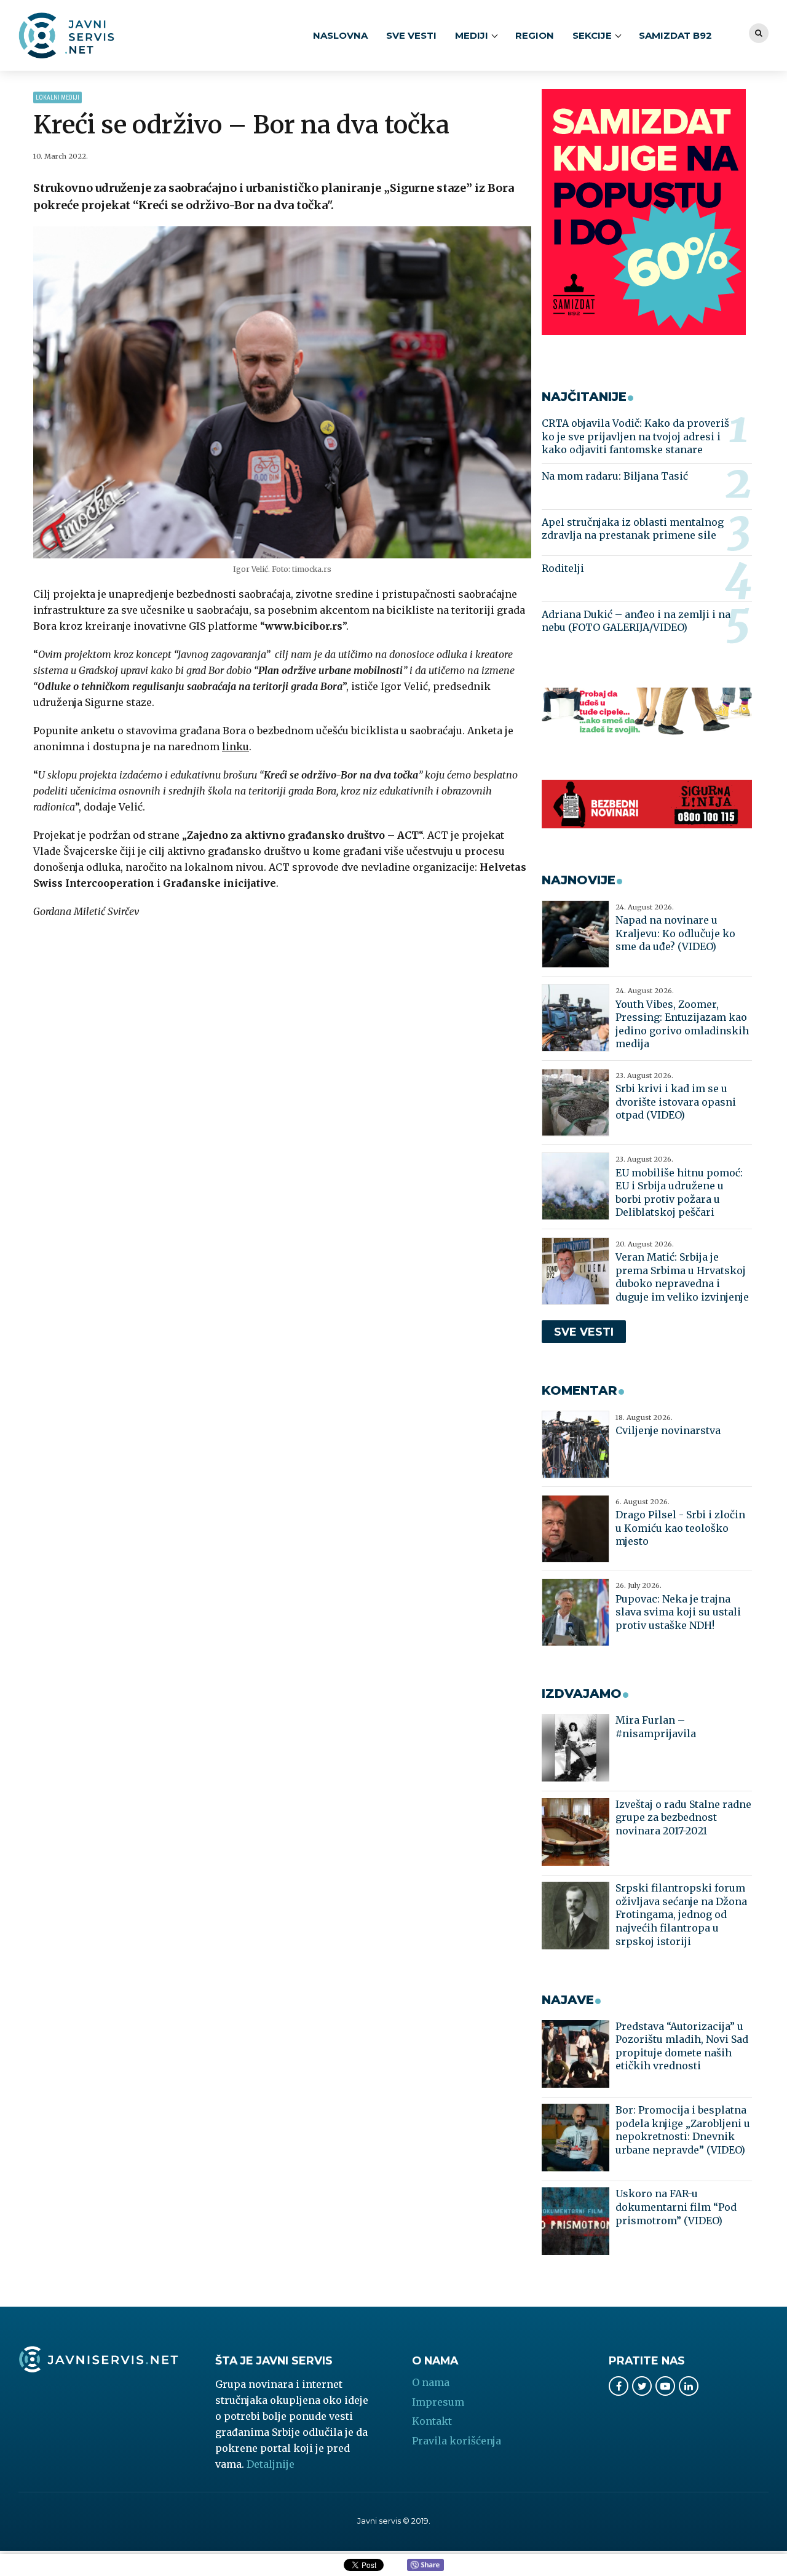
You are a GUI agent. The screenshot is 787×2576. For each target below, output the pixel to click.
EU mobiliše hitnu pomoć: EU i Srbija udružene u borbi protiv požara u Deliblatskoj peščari (679, 1193)
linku (235, 747)
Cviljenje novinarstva (668, 1430)
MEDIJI (472, 35)
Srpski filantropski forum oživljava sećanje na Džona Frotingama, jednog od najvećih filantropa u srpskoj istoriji (681, 1914)
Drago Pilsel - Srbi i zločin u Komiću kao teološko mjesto (680, 1528)
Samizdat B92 (675, 35)
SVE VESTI (411, 35)
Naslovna (340, 35)
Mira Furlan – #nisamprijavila (656, 1727)
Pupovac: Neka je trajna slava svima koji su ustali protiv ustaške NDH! (678, 1612)
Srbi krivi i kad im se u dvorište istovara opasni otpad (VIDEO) (676, 1102)
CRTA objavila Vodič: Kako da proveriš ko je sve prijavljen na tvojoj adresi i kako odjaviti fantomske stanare (635, 436)
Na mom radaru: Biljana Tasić (615, 476)
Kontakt (432, 2421)
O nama (431, 2382)
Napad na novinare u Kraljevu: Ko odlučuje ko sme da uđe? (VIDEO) (675, 933)
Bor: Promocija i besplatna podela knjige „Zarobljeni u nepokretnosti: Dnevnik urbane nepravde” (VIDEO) (683, 2130)
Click (425, 2566)
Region (535, 35)
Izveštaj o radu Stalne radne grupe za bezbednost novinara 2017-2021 (683, 1817)
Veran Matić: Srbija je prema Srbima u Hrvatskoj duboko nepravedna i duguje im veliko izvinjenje (682, 1277)
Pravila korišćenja (457, 2441)
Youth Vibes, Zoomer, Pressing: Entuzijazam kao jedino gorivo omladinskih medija (682, 1024)
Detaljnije (271, 2464)
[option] (283, 392)
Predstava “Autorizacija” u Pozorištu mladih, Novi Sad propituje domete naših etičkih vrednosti (682, 2046)
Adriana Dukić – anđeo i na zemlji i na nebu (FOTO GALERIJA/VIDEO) (636, 621)
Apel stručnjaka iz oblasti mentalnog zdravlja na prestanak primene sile (633, 529)
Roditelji (563, 568)
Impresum (438, 2402)
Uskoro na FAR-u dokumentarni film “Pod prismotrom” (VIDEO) (676, 2207)
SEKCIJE (592, 35)
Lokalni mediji (57, 97)
